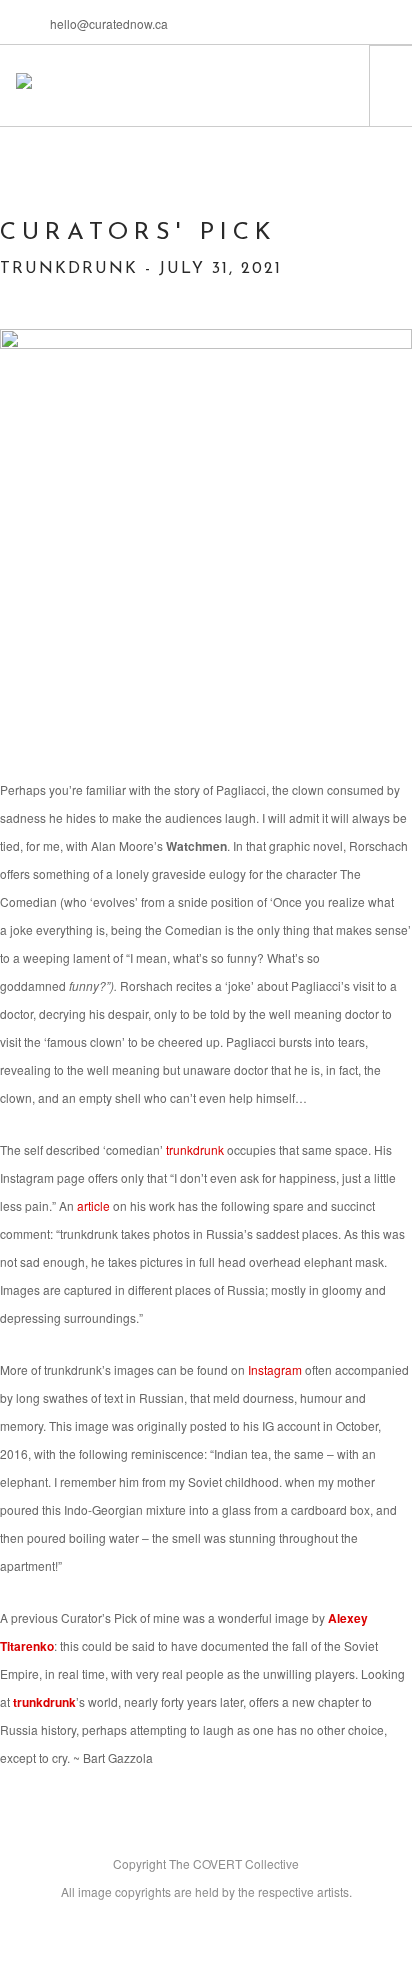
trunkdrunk (44, 1702)
